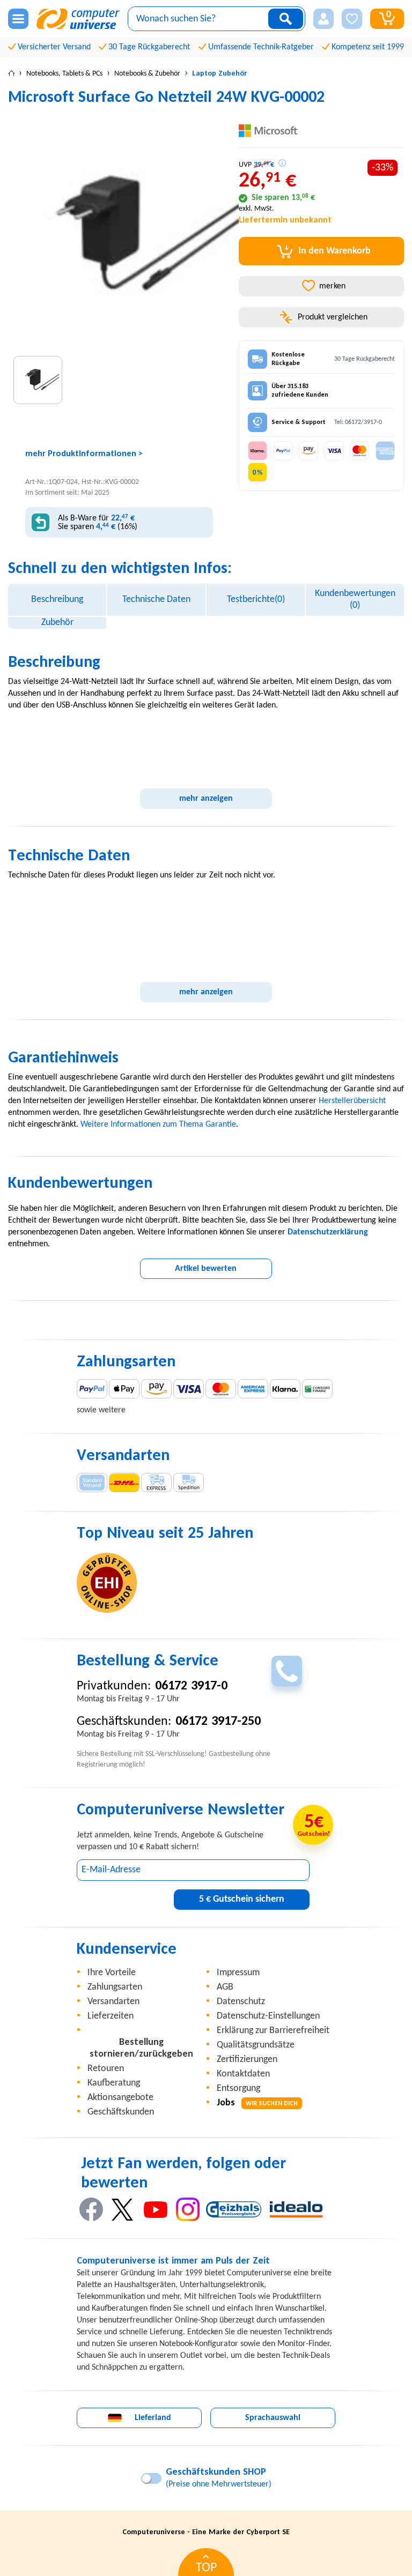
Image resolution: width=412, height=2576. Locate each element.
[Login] (323, 19)
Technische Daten (156, 600)
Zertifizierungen (247, 2060)
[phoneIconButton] (287, 1671)
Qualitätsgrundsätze (256, 2045)
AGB (225, 1987)
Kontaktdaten (243, 2074)
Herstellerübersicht (352, 1101)
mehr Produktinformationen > (84, 454)
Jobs (257, 2103)
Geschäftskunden (121, 2112)
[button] (323, 19)
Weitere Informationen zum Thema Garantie (158, 1125)
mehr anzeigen (206, 799)
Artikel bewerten (206, 1269)
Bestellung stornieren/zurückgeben (141, 2048)
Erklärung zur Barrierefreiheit (273, 2031)
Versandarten (113, 2002)
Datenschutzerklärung (328, 1232)
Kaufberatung (114, 2083)
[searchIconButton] (286, 19)
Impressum (238, 1973)
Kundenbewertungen (355, 600)
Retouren (106, 2069)
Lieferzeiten (111, 2016)
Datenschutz (241, 2002)
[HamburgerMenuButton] (18, 19)
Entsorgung (238, 2089)
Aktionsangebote (120, 2098)
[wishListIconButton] (352, 19)
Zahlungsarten (115, 1987)
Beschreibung (57, 600)
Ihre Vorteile (112, 1973)
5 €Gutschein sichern (242, 1899)
